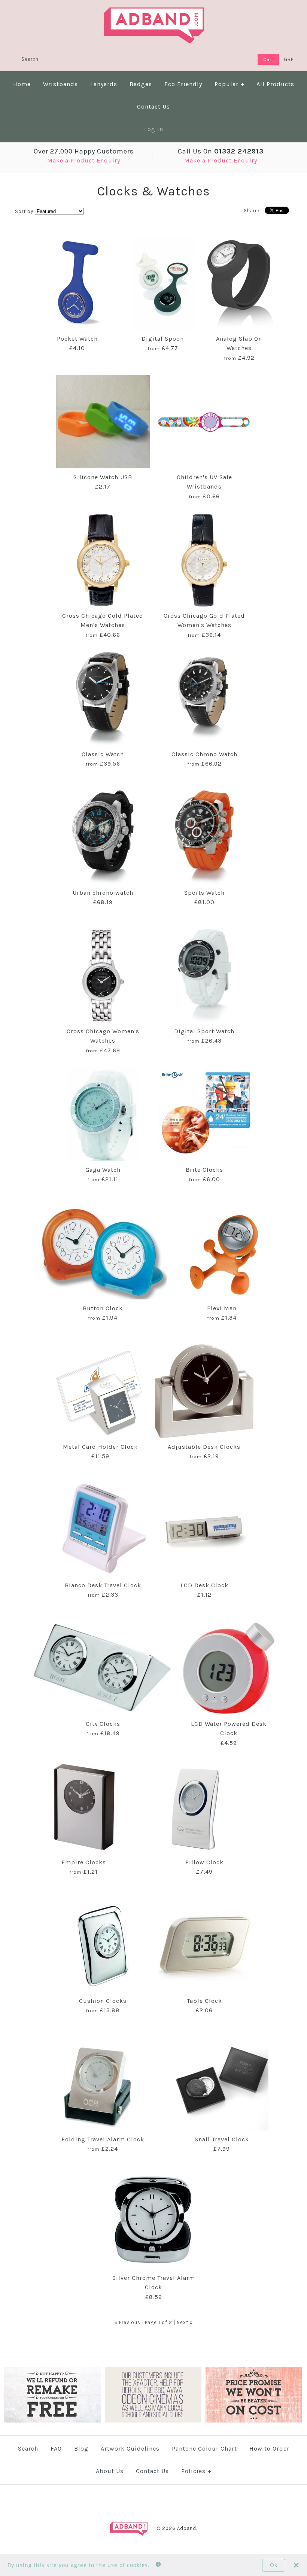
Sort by (24, 211)
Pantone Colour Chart (204, 2449)
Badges (141, 84)
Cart (268, 60)
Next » (185, 2322)
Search (28, 2449)
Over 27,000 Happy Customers (84, 151)
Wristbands (60, 84)
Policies (196, 2471)
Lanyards (104, 84)
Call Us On (221, 151)
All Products (275, 84)
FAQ (56, 2449)
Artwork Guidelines (130, 2449)
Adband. (187, 2528)
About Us (110, 2471)
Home (22, 84)
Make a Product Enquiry (84, 160)
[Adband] (154, 12)
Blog (81, 2449)
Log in (154, 129)
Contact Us (153, 107)
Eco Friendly (183, 84)
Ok (274, 2565)
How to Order (269, 2449)
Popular (230, 84)
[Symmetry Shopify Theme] (52, 2421)
